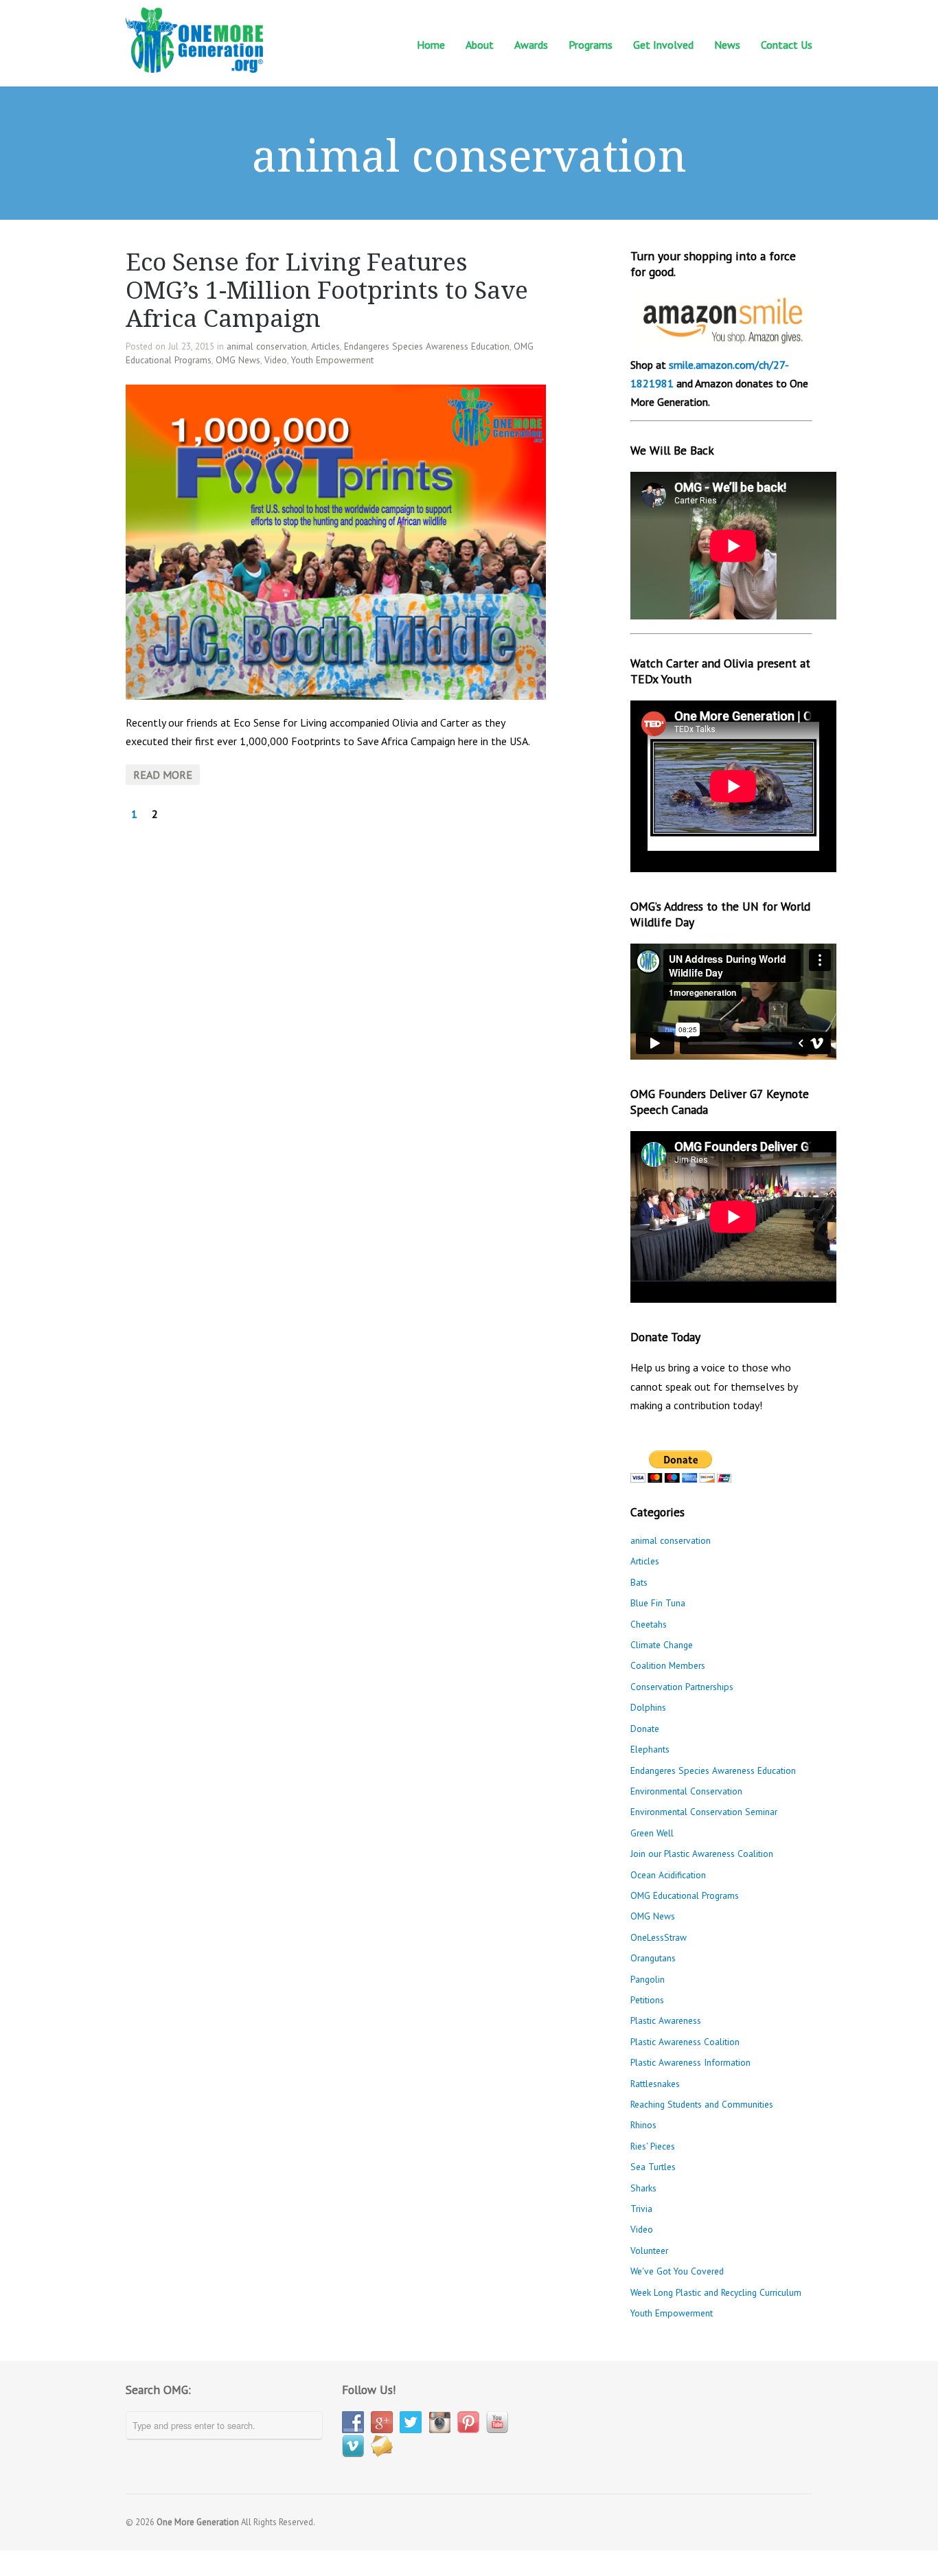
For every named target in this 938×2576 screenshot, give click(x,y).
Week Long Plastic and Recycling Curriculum (716, 2292)
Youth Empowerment (332, 360)
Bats (639, 1582)
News (727, 44)
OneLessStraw (659, 1937)
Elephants (650, 1749)
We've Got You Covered (677, 2271)
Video (276, 360)
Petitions (647, 2000)
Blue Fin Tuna (658, 1603)
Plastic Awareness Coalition (685, 2042)
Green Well (652, 1833)
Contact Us (787, 44)
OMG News (238, 360)
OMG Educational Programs (685, 1895)
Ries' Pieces (653, 2146)
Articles (325, 346)
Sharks (643, 2188)
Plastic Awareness (666, 2020)
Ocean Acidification (668, 1875)
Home (431, 45)
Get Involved (663, 44)
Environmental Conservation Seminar (704, 1812)
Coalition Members (668, 1665)
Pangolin (648, 1979)
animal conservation (267, 346)
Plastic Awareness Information (690, 2062)
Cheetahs (649, 1624)
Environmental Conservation (686, 1791)
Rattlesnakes (655, 2084)
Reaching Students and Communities (702, 2104)
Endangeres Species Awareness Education (427, 346)
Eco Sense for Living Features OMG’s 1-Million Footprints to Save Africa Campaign (327, 290)
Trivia (641, 2209)
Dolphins (648, 1707)
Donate (645, 1729)
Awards (531, 45)
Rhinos (643, 2125)
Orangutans (653, 1958)
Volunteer (649, 2250)
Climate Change (662, 1645)
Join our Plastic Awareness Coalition (702, 1854)
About (480, 44)
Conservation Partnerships (682, 1687)
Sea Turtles (653, 2167)
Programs (591, 44)
